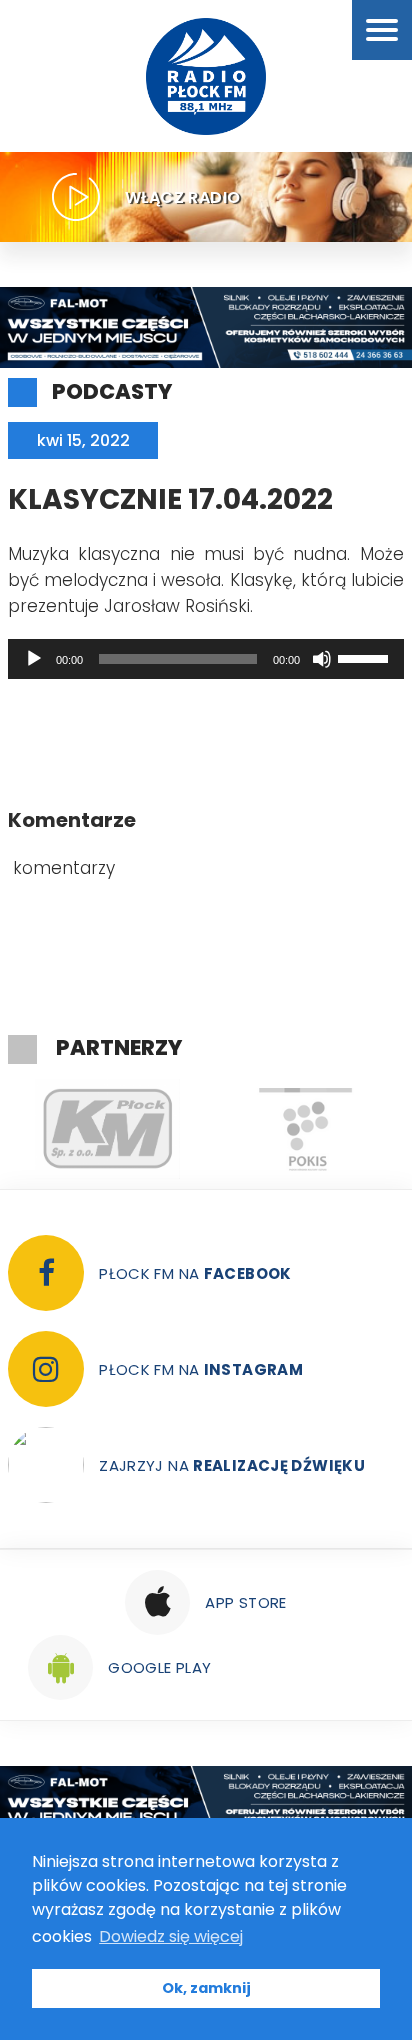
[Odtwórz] (34, 659)
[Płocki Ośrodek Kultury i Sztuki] (305, 1129)
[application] (206, 659)
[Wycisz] (322, 659)
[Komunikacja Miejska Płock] (107, 1129)
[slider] (366, 657)
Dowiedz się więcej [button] (171, 1936)
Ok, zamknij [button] (206, 1988)
